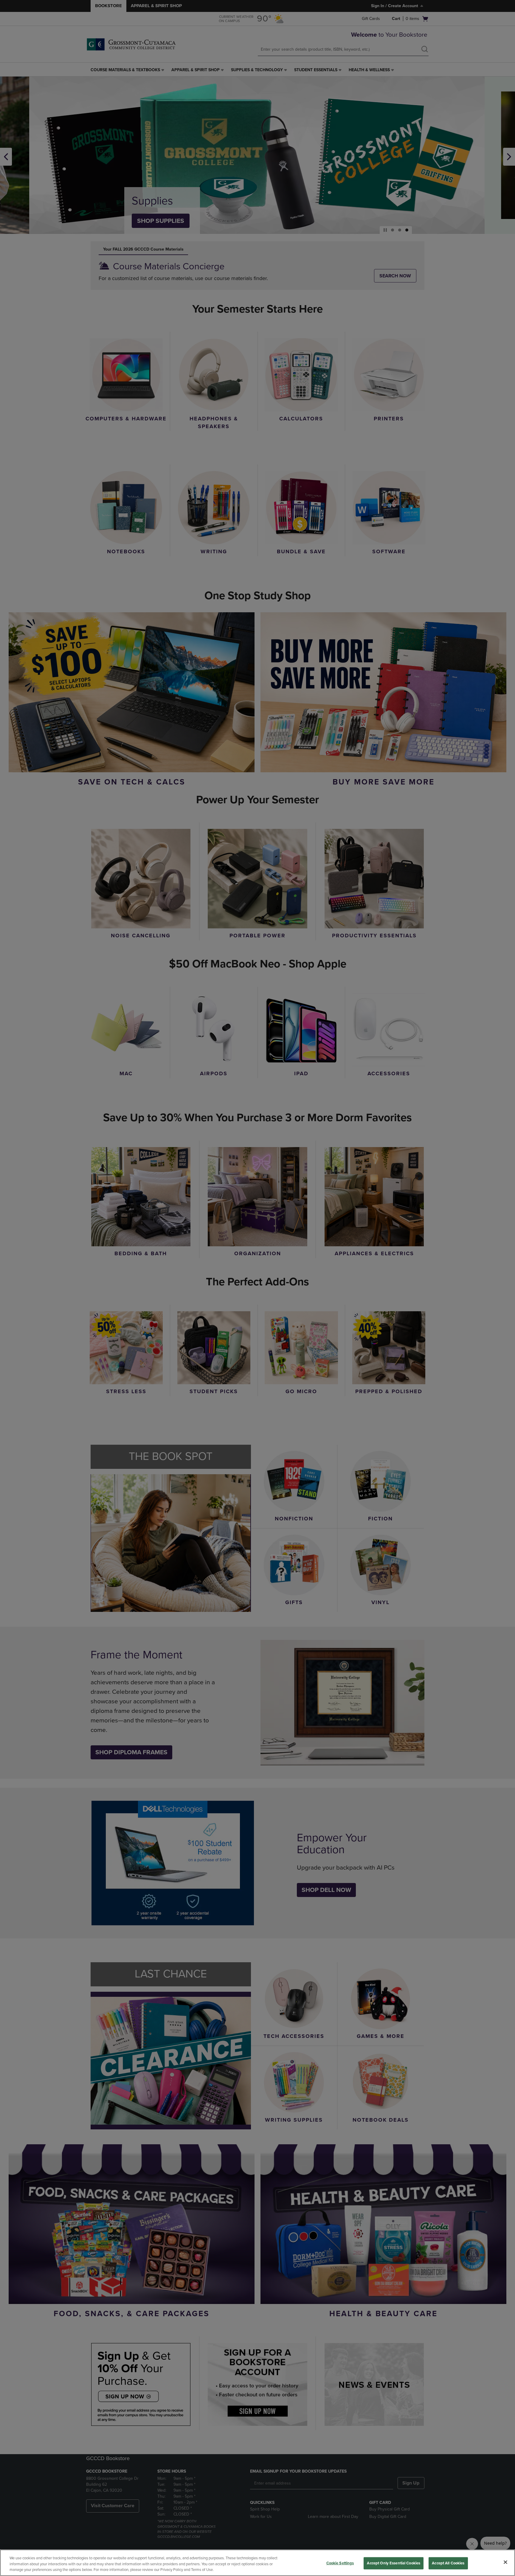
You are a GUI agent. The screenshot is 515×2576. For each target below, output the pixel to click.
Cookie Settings (340, 2563)
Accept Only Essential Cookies (394, 2563)
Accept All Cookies (448, 2563)
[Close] (505, 2562)
